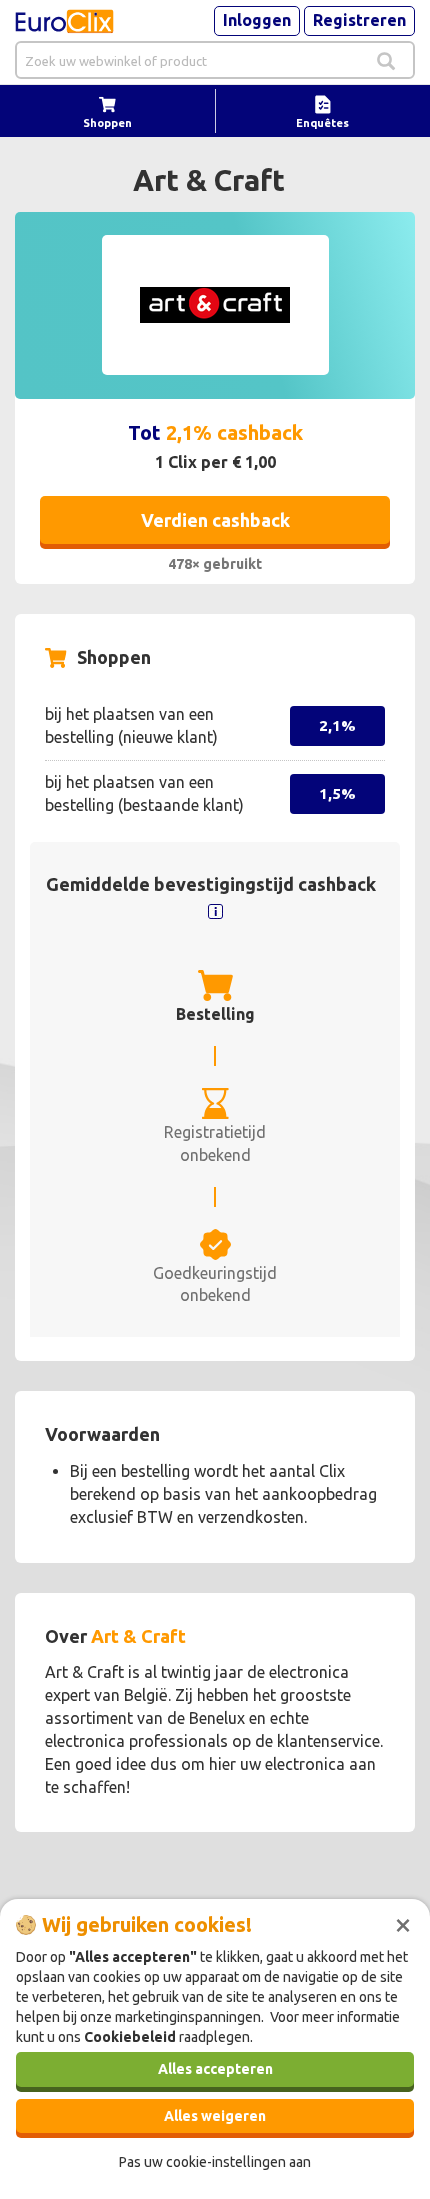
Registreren (359, 20)
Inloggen (257, 20)
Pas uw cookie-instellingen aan (215, 2162)
